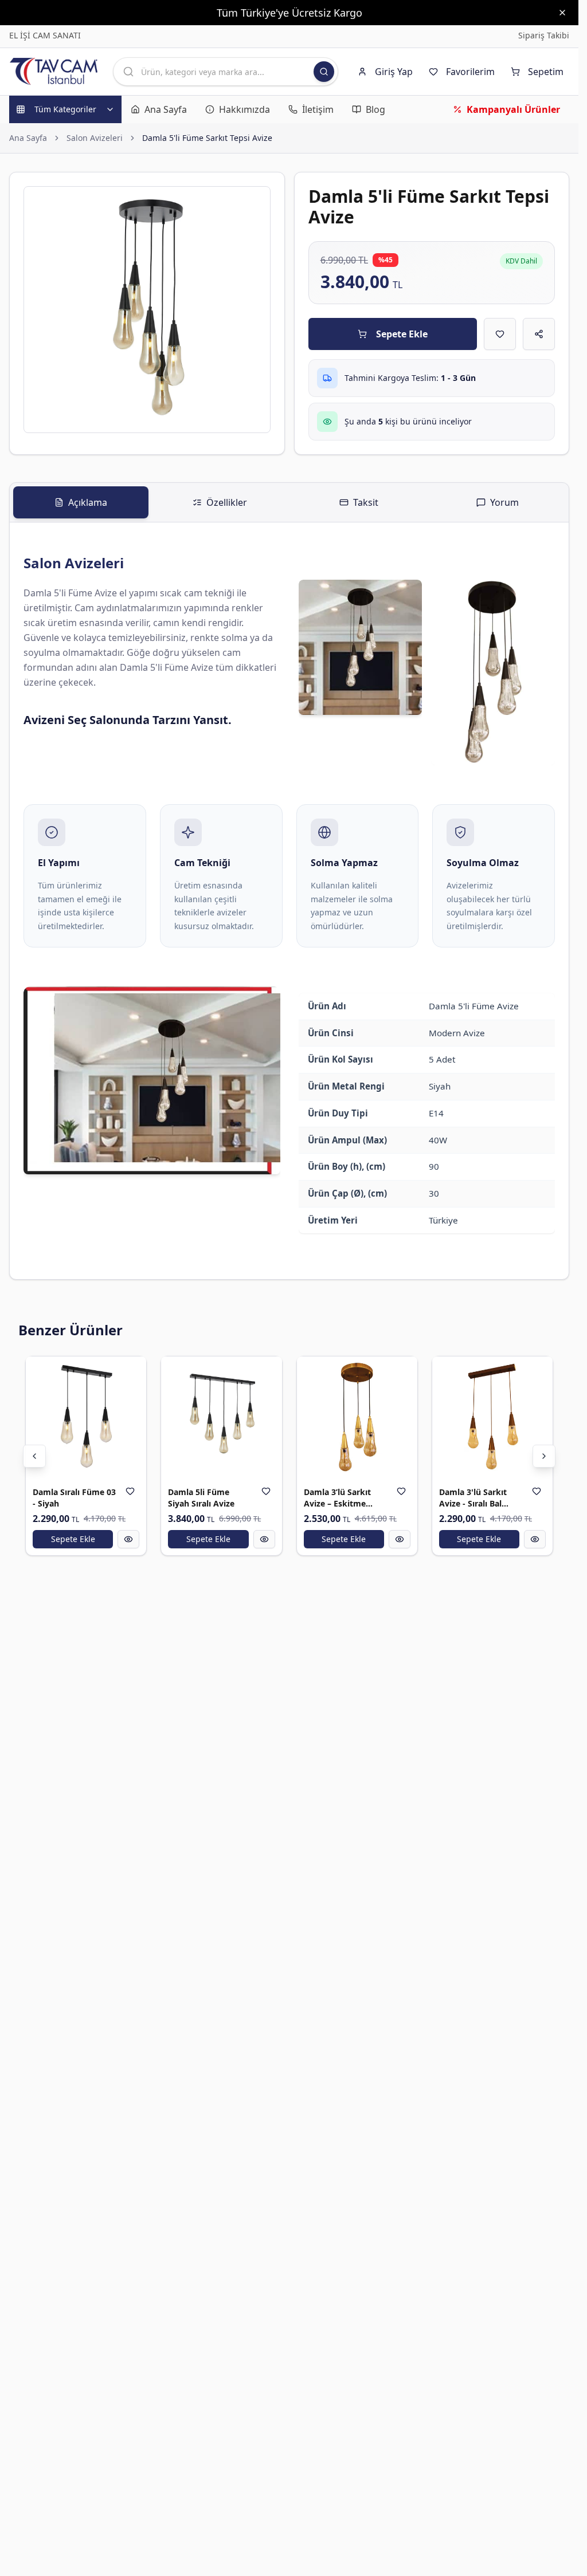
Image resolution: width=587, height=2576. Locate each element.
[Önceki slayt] (34, 1456)
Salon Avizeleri (95, 138)
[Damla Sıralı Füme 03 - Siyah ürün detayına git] (86, 1417)
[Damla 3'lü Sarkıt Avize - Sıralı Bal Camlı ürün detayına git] (492, 1417)
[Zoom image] (255, 202)
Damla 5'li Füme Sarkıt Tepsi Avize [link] (207, 138)
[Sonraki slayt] (544, 1456)
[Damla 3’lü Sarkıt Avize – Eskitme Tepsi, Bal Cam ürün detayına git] (357, 1417)
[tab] (81, 502)
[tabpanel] (289, 901)
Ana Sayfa (28, 138)
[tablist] (289, 503)
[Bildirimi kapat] (562, 13)
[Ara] (324, 72)
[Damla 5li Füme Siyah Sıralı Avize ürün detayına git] (221, 1417)
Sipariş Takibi (544, 35)
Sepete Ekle (402, 334)
